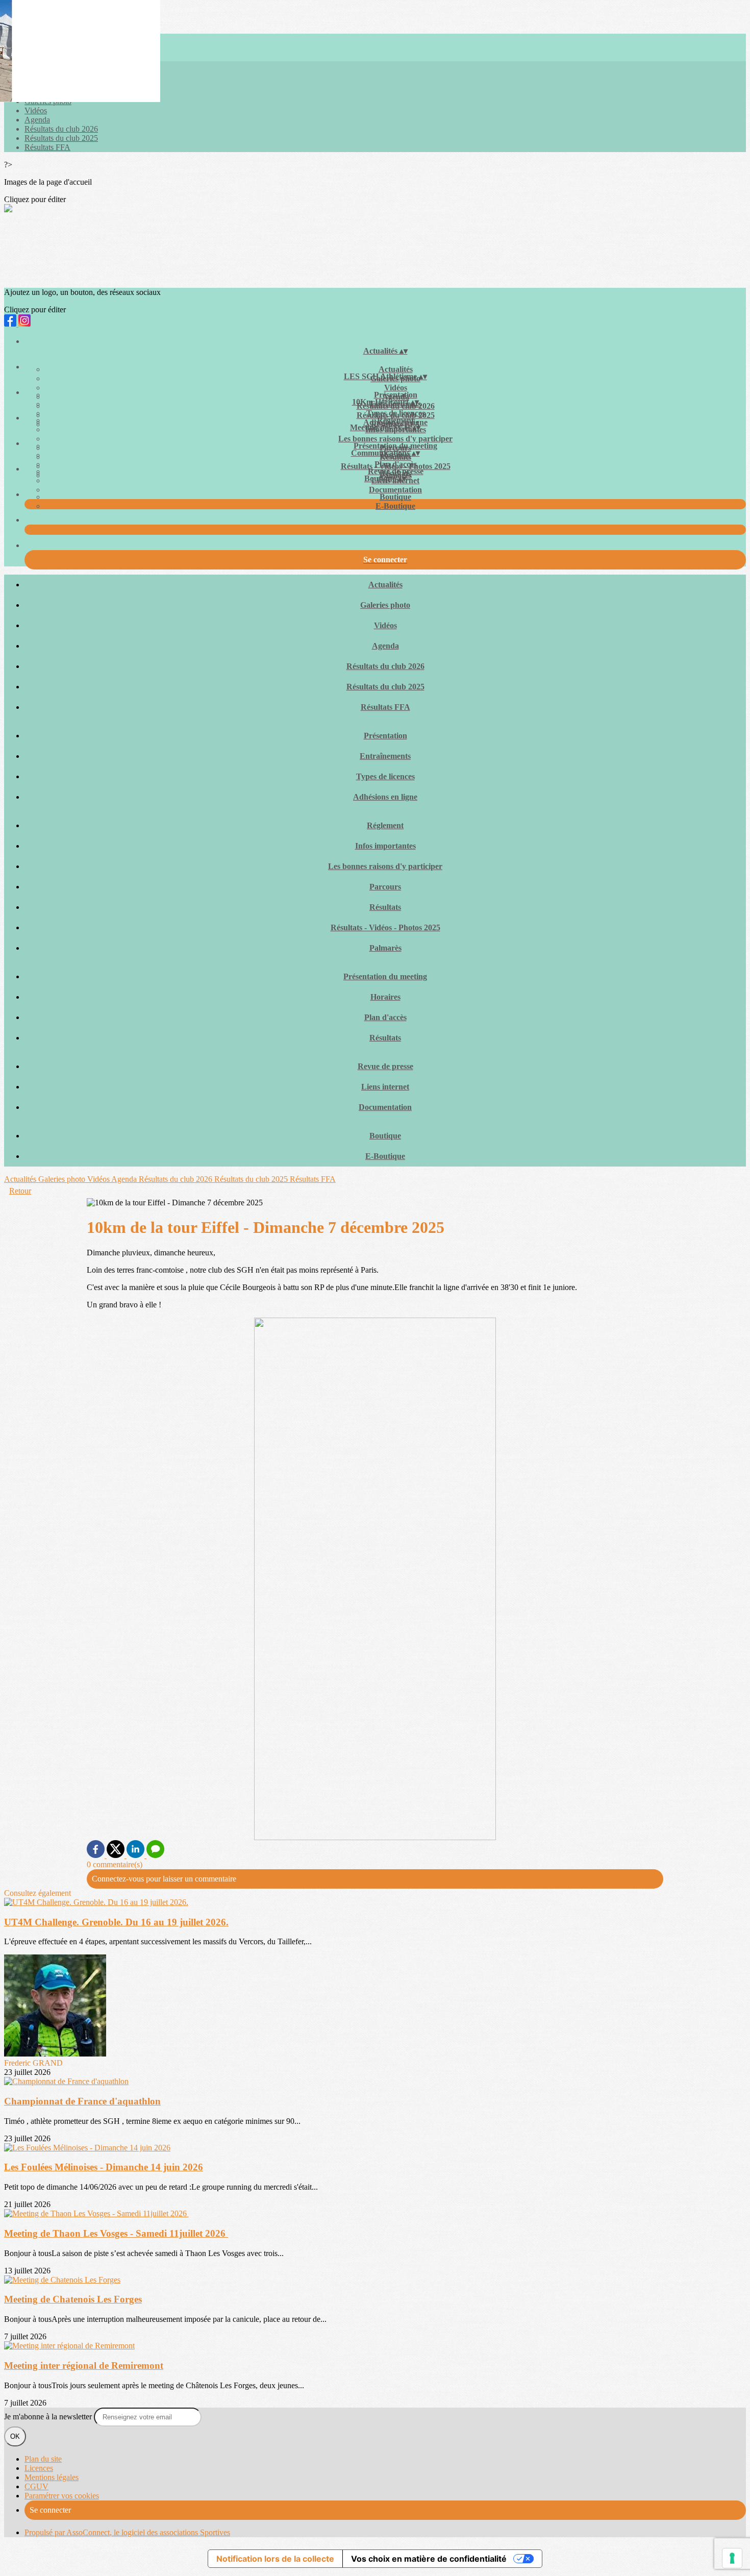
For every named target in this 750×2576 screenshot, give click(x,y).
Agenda (37, 120)
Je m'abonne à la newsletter (49, 2417)
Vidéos (36, 110)
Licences (39, 2468)
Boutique (395, 497)
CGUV (36, 2486)
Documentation (395, 490)
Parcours (385, 887)
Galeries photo (385, 605)
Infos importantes (385, 846)
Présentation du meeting (395, 446)
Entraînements (385, 756)
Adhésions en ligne (385, 797)
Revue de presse (396, 471)
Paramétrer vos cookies (62, 2496)
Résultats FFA (47, 147)
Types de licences (396, 413)
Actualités (396, 369)
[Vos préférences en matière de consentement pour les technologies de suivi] (732, 2558)
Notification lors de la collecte (275, 2559)
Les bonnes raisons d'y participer (395, 439)
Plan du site (43, 2459)
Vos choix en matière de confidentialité (429, 2559)
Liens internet (385, 1087)
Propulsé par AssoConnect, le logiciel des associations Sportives (127, 2532)
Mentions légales (52, 2477)
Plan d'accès (396, 464)
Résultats (385, 907)
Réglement (395, 420)
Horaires (385, 997)
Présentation (396, 395)
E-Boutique (395, 506)
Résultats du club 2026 (61, 129)
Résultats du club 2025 (61, 138)
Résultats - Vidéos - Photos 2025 (385, 927)
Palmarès (385, 948)
